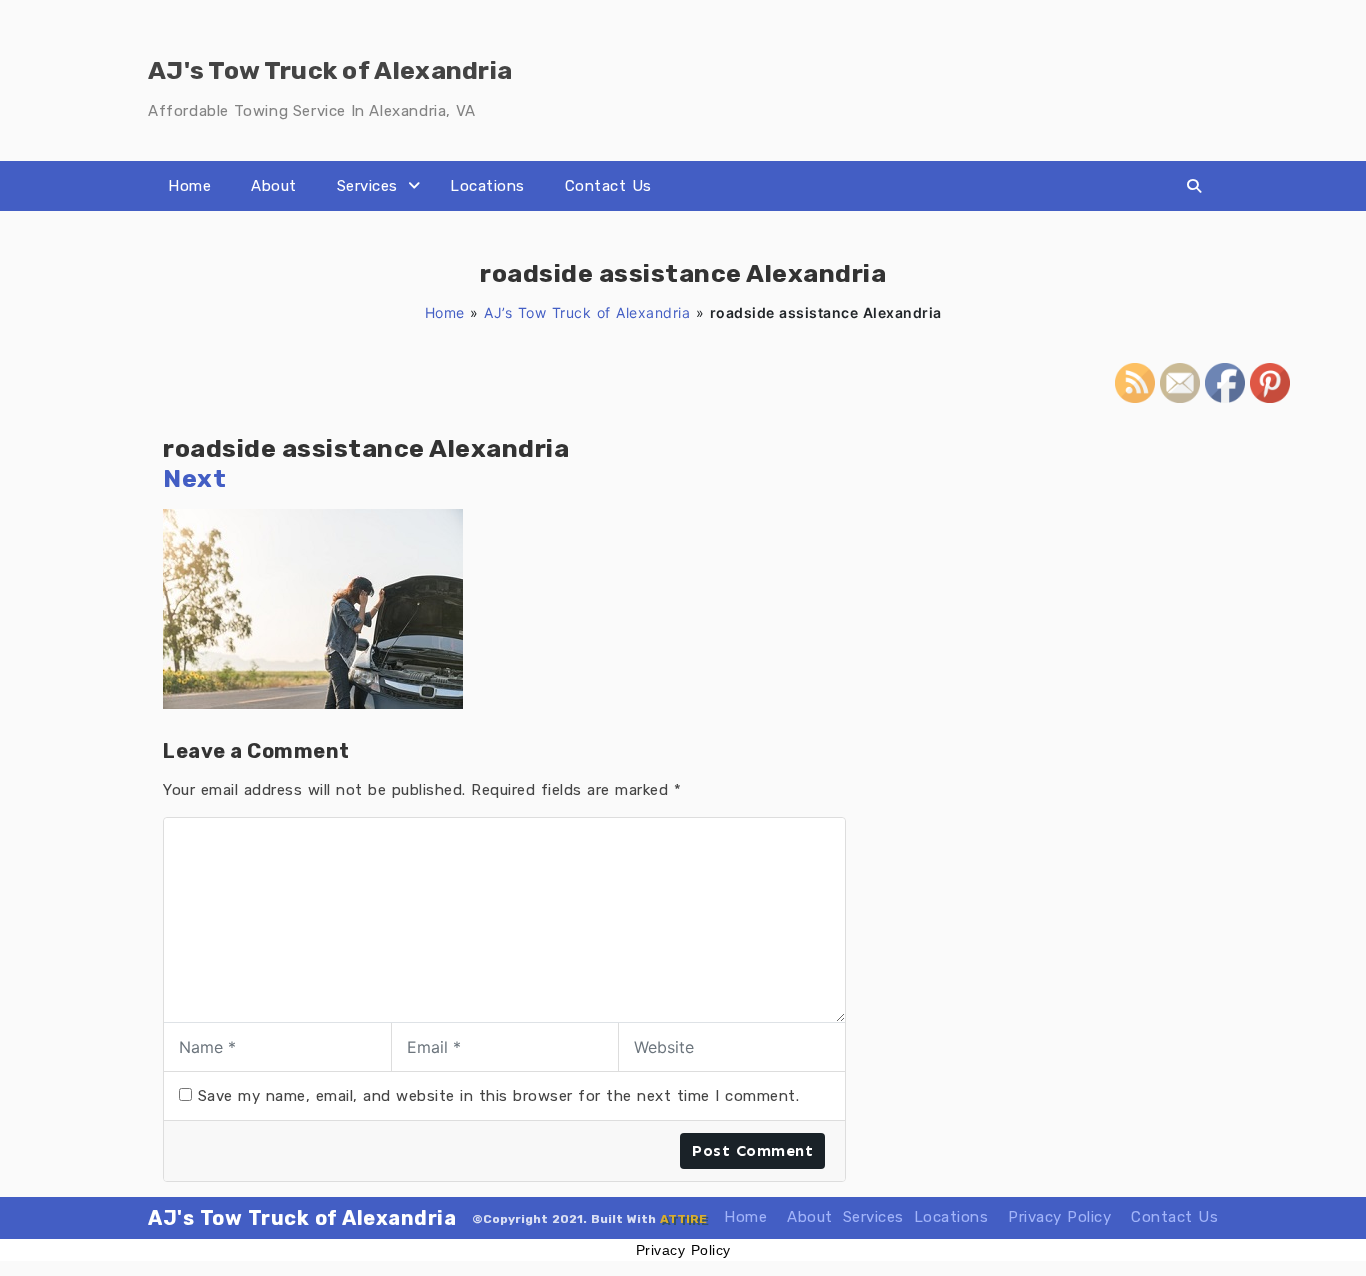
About (274, 186)
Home (189, 186)
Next (194, 478)
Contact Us (608, 186)
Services (367, 186)
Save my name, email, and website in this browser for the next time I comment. (499, 1096)
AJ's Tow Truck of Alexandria (302, 1218)
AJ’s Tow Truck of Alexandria (587, 312)
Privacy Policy (1059, 1217)
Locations (487, 186)
